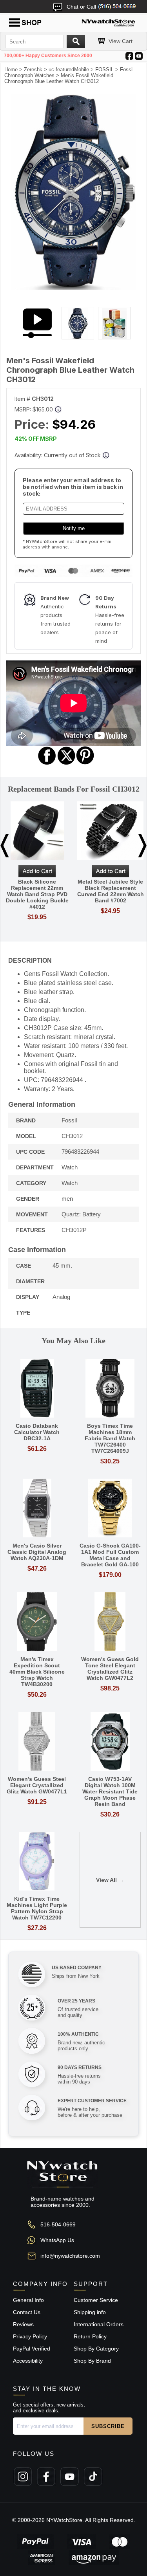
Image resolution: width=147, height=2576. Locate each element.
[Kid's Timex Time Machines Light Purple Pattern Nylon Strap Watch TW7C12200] (37, 1862)
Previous (5, 846)
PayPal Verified (32, 2349)
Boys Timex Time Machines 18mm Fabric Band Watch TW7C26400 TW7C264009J (110, 1438)
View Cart (121, 41)
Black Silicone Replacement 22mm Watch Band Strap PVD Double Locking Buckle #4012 (37, 894)
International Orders (99, 2324)
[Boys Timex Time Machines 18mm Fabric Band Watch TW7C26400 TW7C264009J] (110, 1389)
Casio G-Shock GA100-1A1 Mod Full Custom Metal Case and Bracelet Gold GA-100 (110, 1555)
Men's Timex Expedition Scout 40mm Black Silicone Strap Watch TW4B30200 (37, 1672)
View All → (110, 1880)
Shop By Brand (92, 2361)
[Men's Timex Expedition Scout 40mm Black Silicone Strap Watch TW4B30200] (37, 1622)
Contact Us (27, 2312)
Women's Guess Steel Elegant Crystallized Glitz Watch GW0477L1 (37, 1785)
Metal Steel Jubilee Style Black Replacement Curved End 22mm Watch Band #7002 (111, 891)
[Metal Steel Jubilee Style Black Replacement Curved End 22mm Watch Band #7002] (110, 831)
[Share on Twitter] (66, 764)
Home (11, 69)
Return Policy (90, 2336)
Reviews (23, 2324)
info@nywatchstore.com (70, 2256)
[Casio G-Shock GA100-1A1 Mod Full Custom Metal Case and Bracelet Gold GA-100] (110, 1509)
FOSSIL (104, 69)
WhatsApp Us (57, 2240)
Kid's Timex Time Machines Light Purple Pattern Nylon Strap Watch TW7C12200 (37, 1908)
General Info (28, 2300)
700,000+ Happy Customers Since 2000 (48, 56)
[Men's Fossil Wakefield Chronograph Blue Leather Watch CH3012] (73, 288)
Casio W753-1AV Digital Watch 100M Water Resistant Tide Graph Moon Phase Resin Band (110, 1791)
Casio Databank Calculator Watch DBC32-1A (37, 1432)
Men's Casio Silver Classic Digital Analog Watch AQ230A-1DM (37, 1552)
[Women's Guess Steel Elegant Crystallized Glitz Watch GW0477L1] (37, 1742)
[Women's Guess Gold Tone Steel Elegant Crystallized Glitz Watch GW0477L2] (110, 1622)
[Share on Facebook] (47, 764)
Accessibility (28, 2361)
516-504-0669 (58, 2224)
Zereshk (33, 69)
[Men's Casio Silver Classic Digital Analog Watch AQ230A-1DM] (37, 1509)
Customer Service (96, 2300)
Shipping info (90, 2312)
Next (142, 846)
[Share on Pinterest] (85, 764)
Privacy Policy (30, 2336)
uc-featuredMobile (69, 69)
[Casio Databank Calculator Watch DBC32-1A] (37, 1389)
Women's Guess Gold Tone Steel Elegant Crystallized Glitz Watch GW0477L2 (110, 1669)
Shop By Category (96, 2349)
